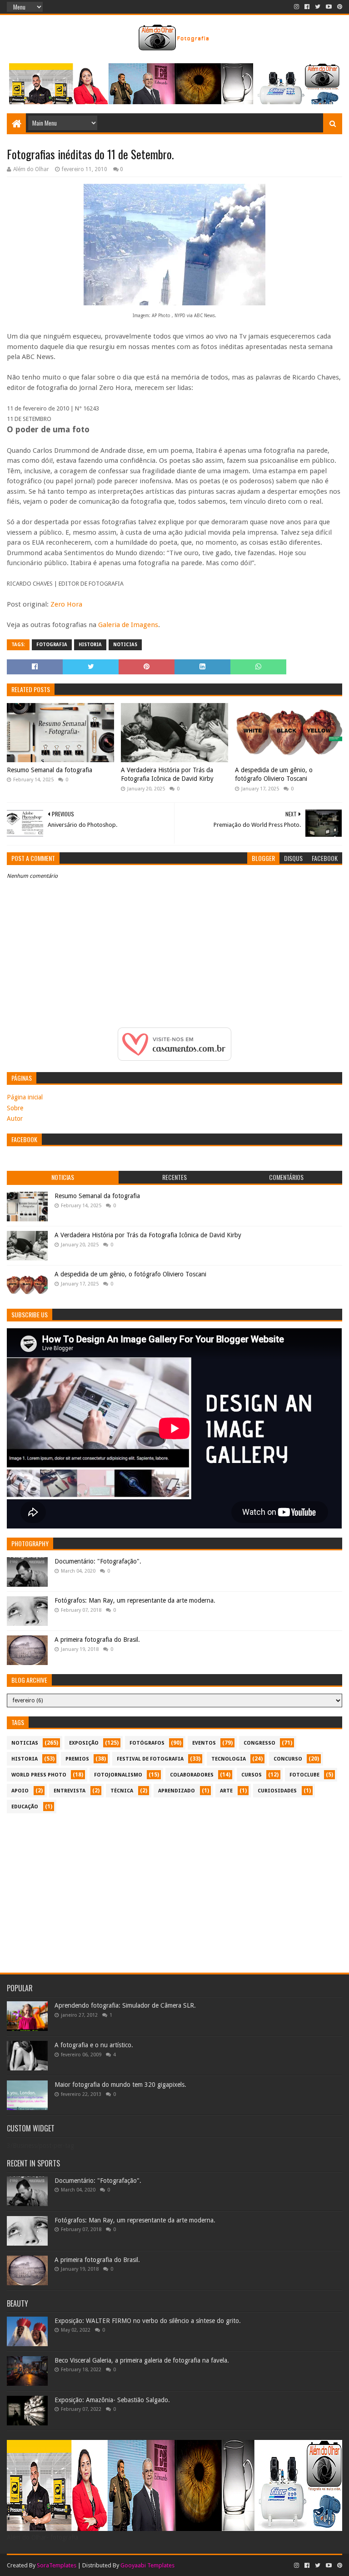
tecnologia (229, 1759)
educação (25, 1807)
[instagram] (297, 7)
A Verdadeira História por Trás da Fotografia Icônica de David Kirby (167, 774)
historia (90, 645)
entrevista (70, 1791)
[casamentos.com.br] (174, 1058)
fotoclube (304, 1775)
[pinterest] (339, 7)
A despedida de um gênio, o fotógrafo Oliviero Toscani (274, 774)
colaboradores (192, 1775)
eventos (204, 1743)
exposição (84, 1743)
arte (226, 1791)
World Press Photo (39, 1775)
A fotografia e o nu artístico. (94, 2045)
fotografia (52, 645)
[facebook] (307, 7)
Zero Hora (66, 604)
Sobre (15, 1108)
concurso (288, 1759)
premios (77, 1759)
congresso (259, 1743)
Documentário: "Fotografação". (98, 1561)
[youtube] (329, 7)
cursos (252, 1775)
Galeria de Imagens (128, 625)
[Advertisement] (174, 1888)
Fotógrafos (147, 1743)
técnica (122, 1791)
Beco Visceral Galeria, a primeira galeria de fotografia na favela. (142, 2360)
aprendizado (177, 1791)
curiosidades (277, 1791)
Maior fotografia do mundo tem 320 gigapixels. (120, 2085)
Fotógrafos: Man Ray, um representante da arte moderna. (135, 1600)
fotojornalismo (118, 1775)
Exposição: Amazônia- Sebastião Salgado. (112, 2400)
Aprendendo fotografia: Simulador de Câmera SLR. (125, 2005)
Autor (15, 1118)
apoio (20, 1791)
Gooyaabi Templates (147, 2565)
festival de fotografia (150, 1759)
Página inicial (25, 1097)
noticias (125, 645)
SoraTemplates (57, 2565)
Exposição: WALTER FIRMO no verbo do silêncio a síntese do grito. (148, 2321)
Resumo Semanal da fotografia (50, 770)
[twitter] (318, 7)
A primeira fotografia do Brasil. (97, 1640)
